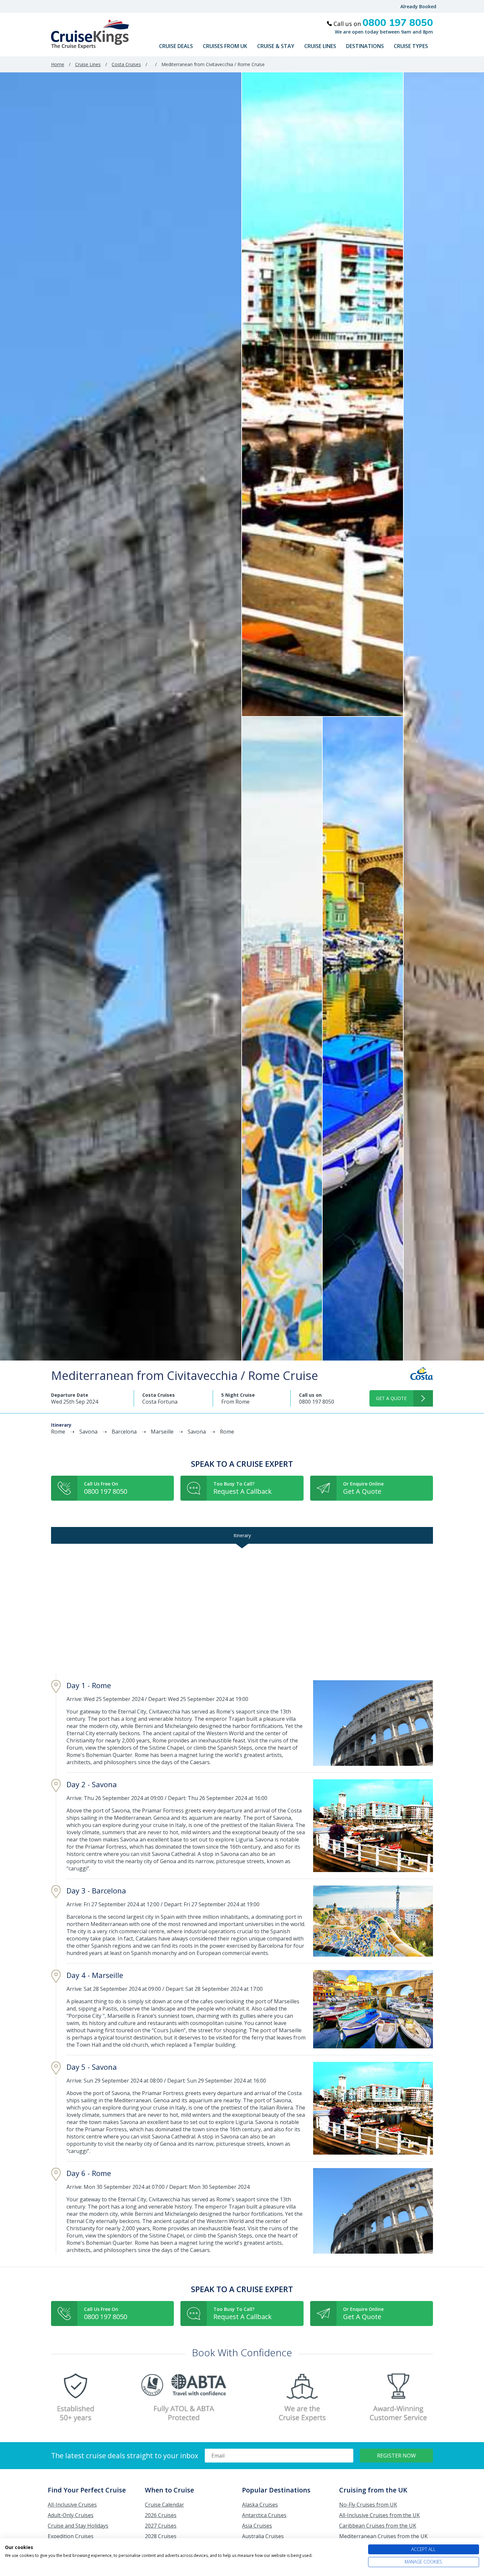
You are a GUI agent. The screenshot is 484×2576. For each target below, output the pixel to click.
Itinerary (242, 1535)
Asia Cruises (257, 2526)
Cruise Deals (176, 46)
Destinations (365, 46)
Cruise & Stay (276, 46)
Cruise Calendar (164, 2505)
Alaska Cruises (260, 2505)
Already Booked (418, 6)
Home (58, 64)
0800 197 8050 (317, 1402)
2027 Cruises (161, 2526)
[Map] (242, 1609)
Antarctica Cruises (264, 2515)
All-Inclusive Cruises (72, 2505)
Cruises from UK (225, 46)
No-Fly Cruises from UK (368, 2505)
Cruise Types (411, 46)
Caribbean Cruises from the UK (378, 2526)
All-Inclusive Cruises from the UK (379, 2515)
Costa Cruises (126, 64)
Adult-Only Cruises (71, 2515)
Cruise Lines (320, 46)
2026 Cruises (161, 2515)
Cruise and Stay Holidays (78, 2526)
